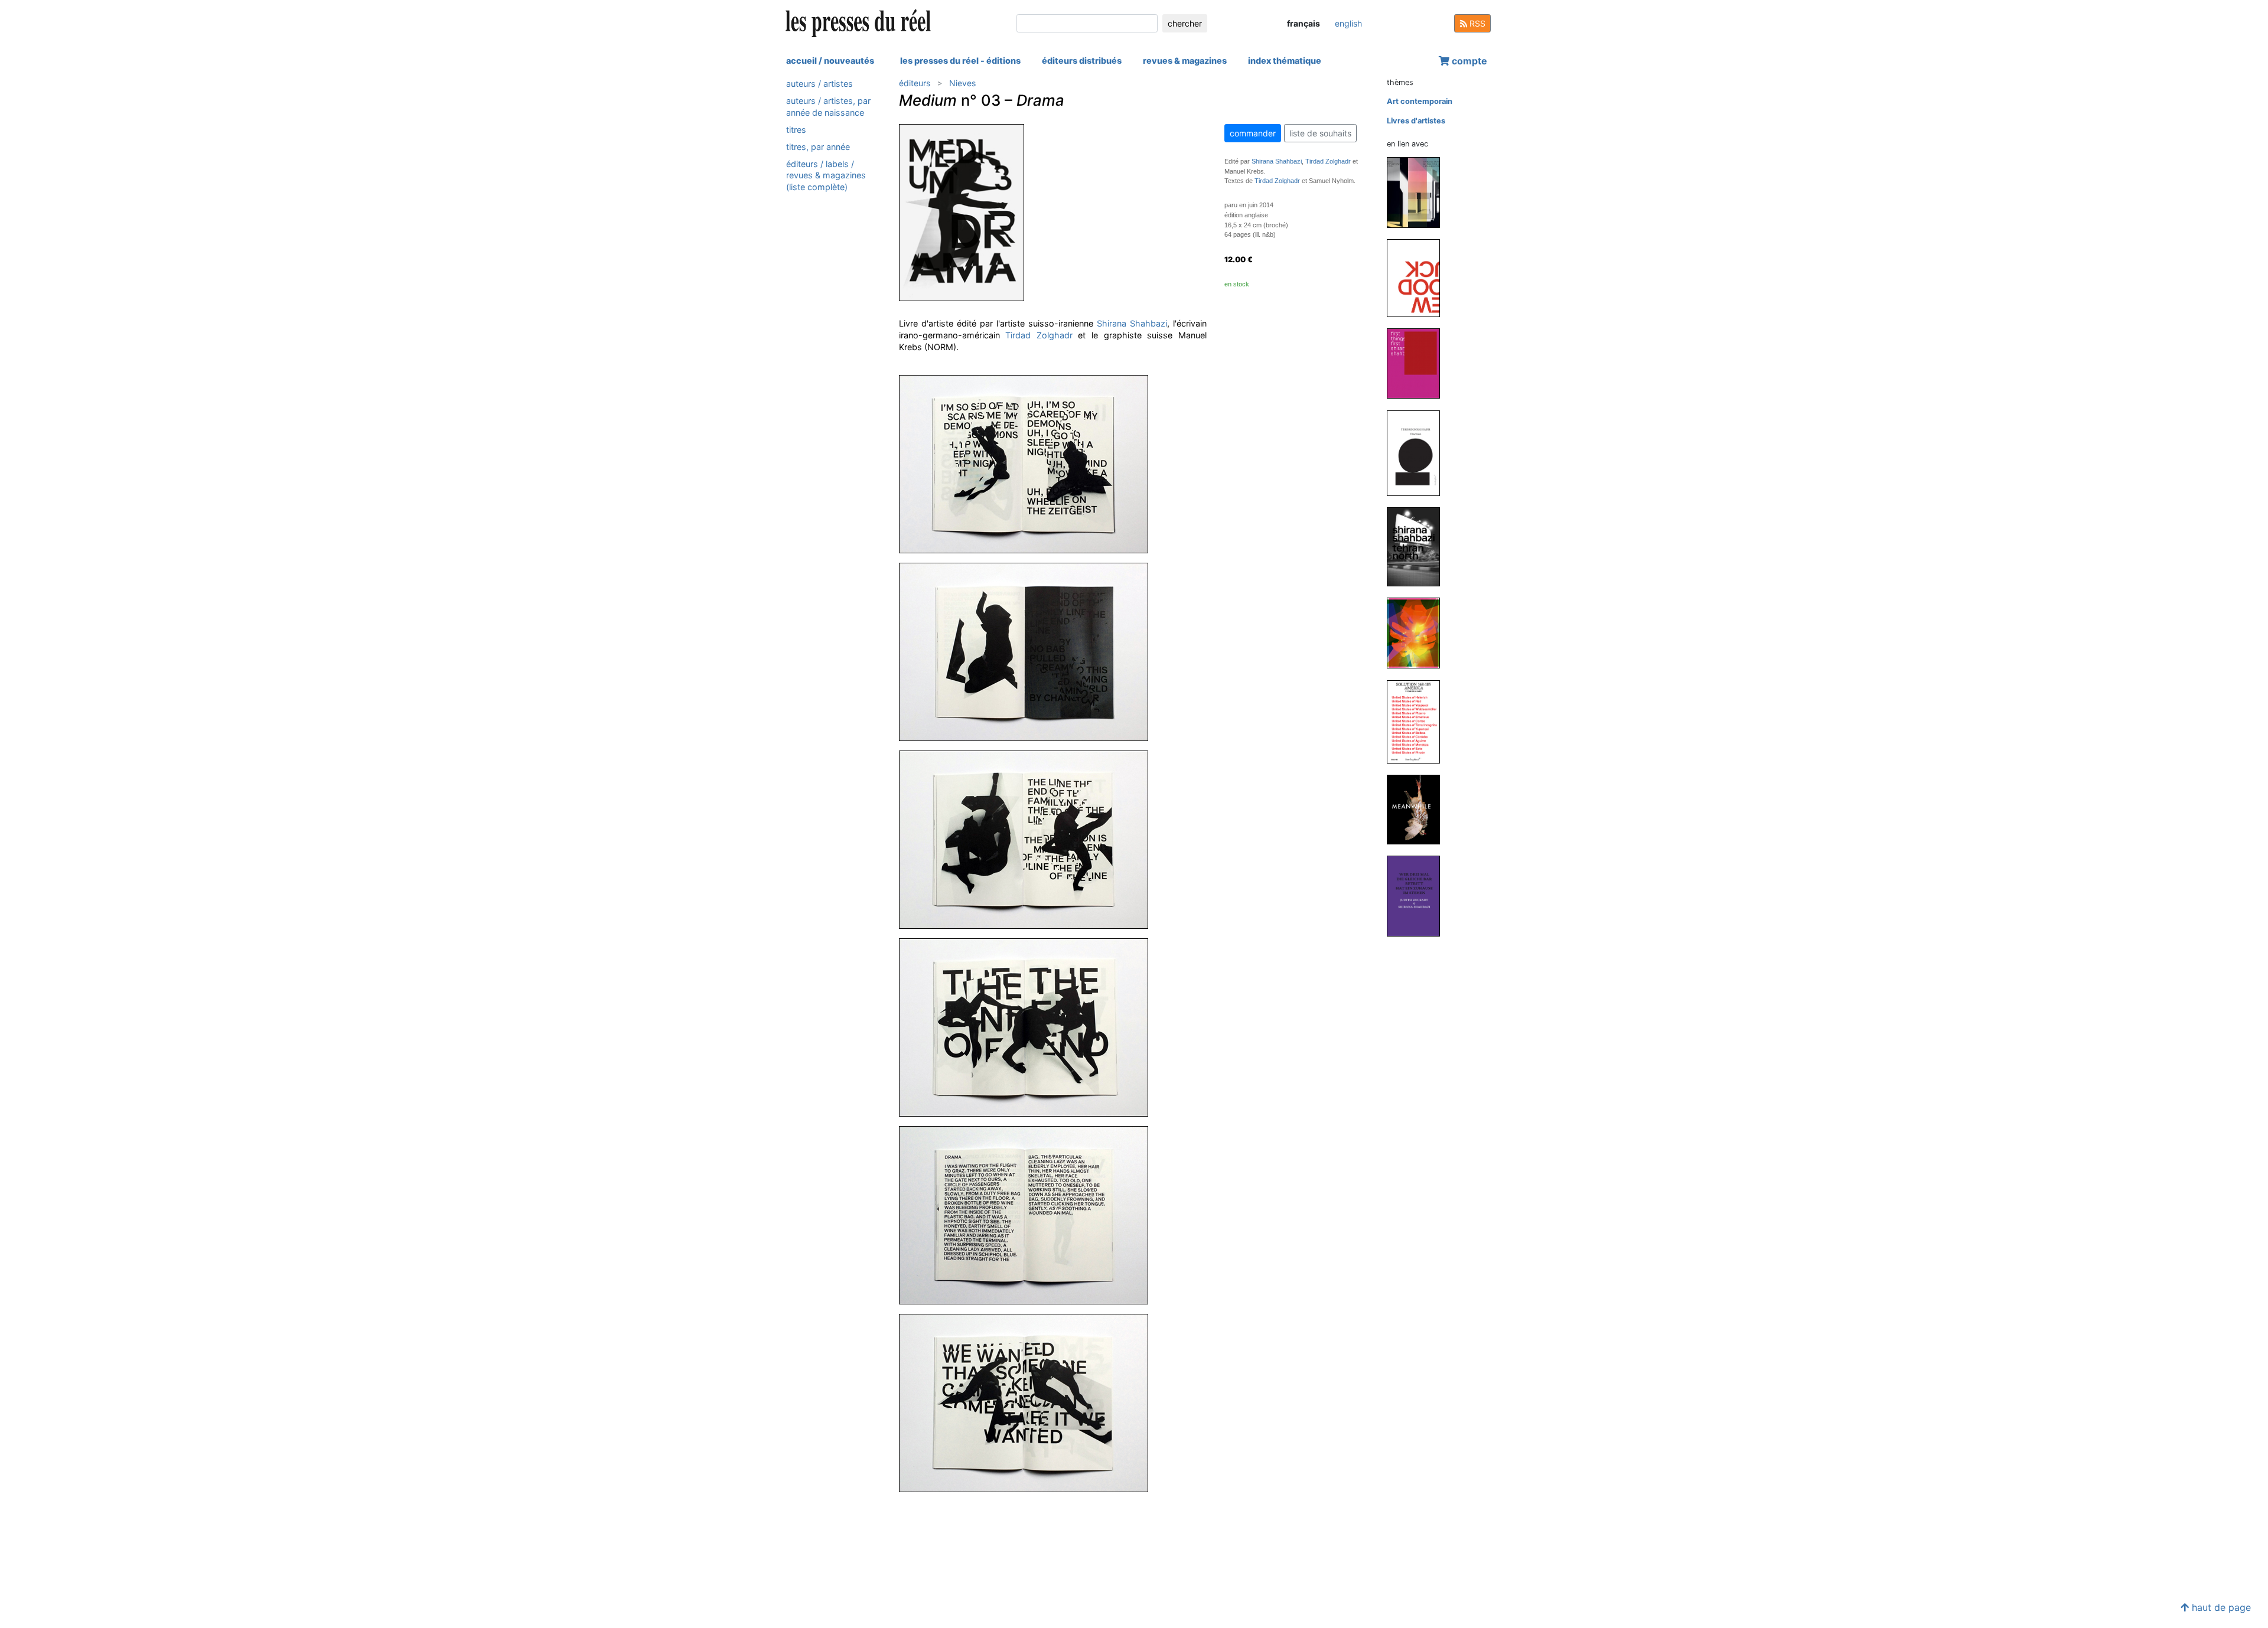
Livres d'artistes (1416, 121)
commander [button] (1253, 133)
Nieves (962, 83)
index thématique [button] (1285, 61)
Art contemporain (1420, 101)
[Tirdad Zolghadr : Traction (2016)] (1418, 453)
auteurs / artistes (819, 84)
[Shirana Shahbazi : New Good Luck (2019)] (1418, 277)
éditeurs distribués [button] (1082, 61)
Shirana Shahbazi (1132, 323)
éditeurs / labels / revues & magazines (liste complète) (826, 175)
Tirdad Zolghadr (1039, 335)
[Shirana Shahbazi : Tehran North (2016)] (1418, 547)
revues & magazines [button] (1185, 61)
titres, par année (818, 147)
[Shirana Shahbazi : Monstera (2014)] (1418, 633)
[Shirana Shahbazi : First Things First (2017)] (1418, 363)
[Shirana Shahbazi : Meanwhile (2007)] (1418, 809)
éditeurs (915, 83)
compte (1468, 61)
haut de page (2220, 1607)
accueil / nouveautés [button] (830, 61)
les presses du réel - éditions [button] (960, 61)
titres (796, 130)
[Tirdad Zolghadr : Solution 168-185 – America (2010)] (1418, 721)
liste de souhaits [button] (1320, 133)
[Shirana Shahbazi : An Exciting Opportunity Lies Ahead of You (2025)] (1418, 192)
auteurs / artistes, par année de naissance (828, 106)
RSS (1476, 23)
